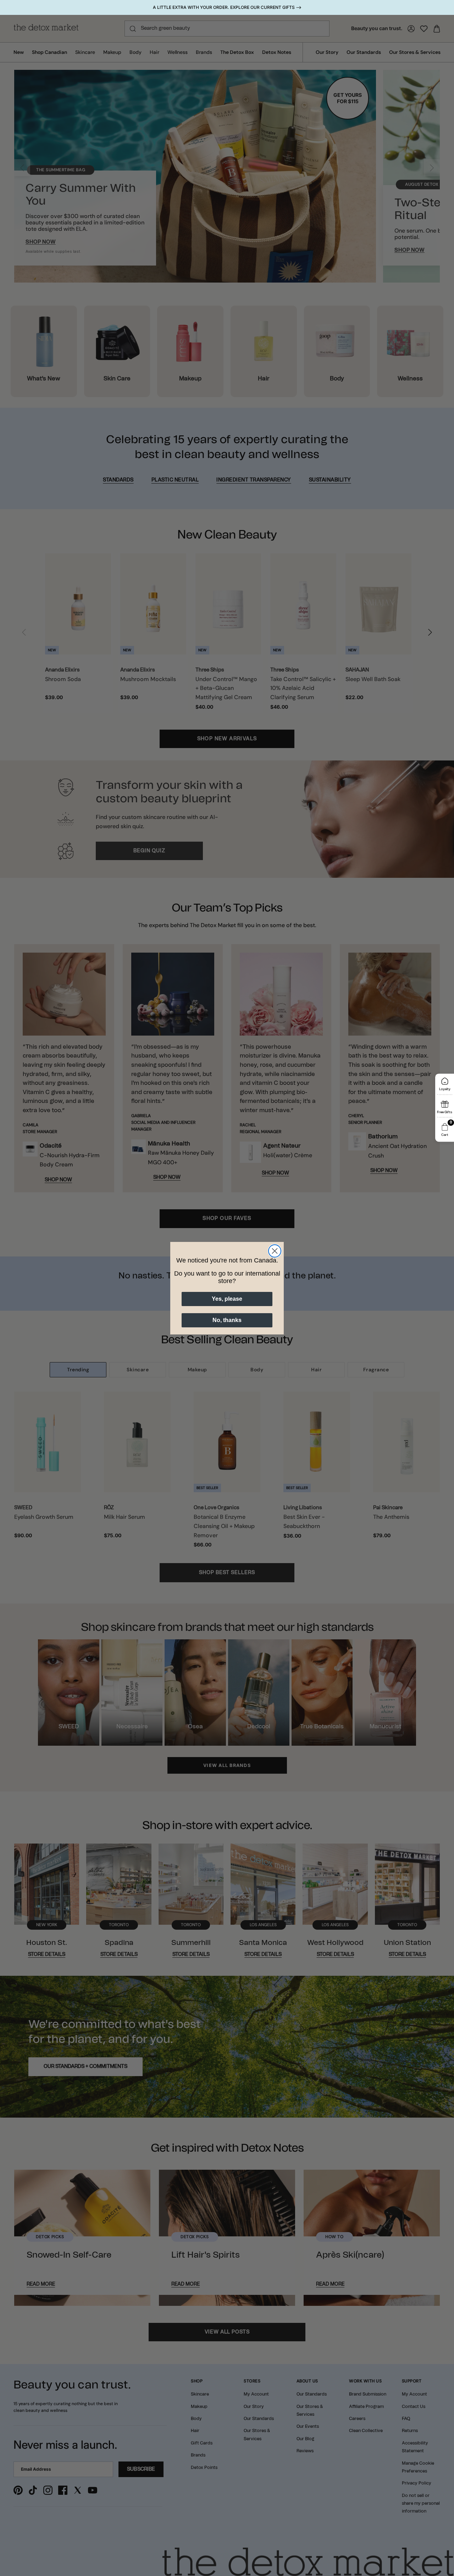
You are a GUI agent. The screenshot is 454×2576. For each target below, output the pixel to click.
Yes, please (227, 1299)
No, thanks (227, 1320)
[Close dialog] (275, 1251)
